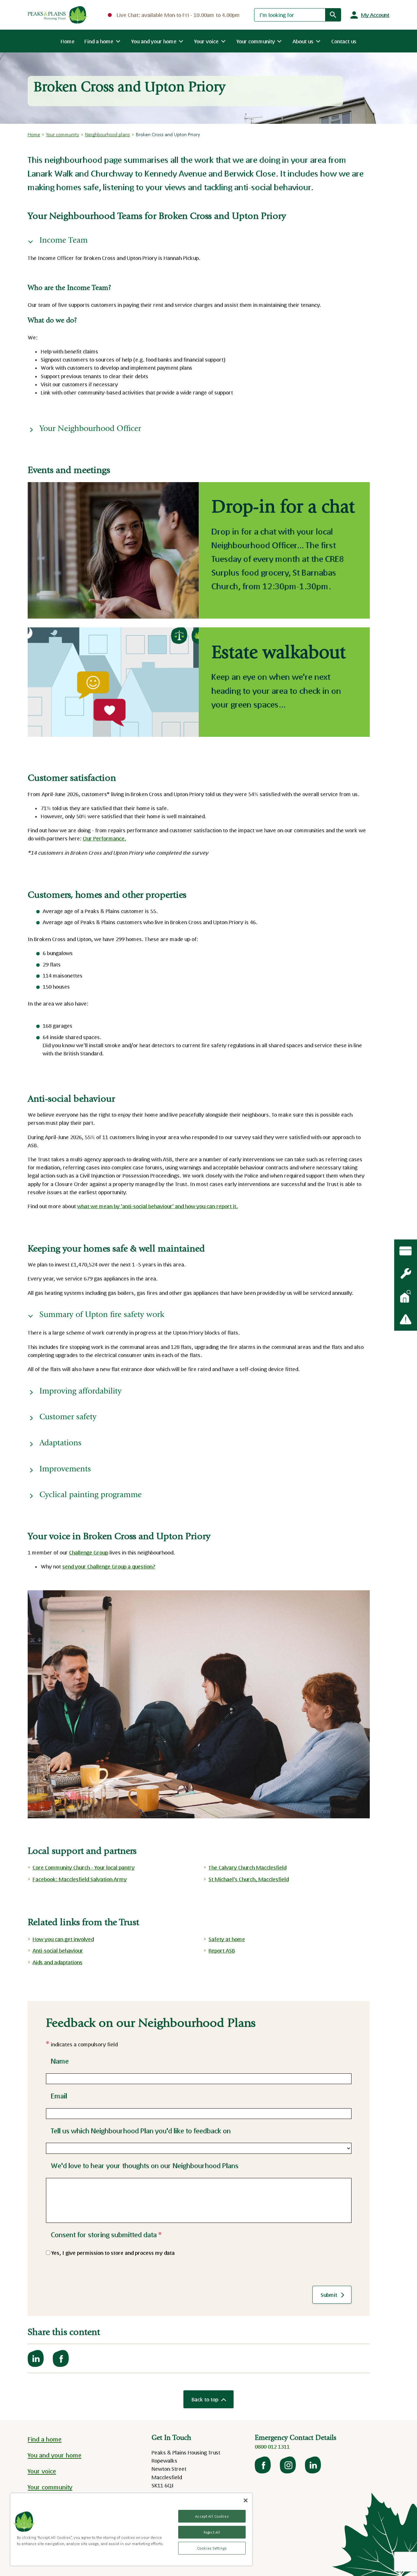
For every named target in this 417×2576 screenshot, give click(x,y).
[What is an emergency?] (406, 1274)
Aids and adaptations (58, 1962)
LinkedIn (313, 2465)
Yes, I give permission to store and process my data (113, 2253)
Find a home (45, 2439)
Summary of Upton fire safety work (102, 1315)
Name (60, 2061)
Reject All (212, 2532)
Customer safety (68, 1417)
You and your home (55, 2455)
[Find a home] (406, 1296)
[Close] (246, 2500)
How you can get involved (63, 1939)
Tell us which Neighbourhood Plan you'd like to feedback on (141, 2131)
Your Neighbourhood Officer (90, 429)
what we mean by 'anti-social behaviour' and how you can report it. (158, 1206)
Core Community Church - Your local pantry (84, 1867)
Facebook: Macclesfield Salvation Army (80, 1879)
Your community (63, 134)
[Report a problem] (406, 1319)
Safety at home (227, 1939)
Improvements (65, 1470)
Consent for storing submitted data (106, 2235)
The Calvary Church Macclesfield (247, 1867)
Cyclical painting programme (92, 1495)
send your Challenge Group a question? (109, 1566)
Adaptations (60, 1444)
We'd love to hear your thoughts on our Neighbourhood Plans (145, 2166)
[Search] (333, 15)
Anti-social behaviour (58, 1950)
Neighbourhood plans (108, 134)
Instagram (288, 2465)
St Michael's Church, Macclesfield (249, 1879)
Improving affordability (82, 1392)
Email (59, 2096)
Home (68, 41)
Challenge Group (89, 1552)
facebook (263, 2465)
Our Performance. (104, 838)
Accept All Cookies (212, 2516)
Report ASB (222, 1950)
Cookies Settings (212, 2548)
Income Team (64, 241)
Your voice (42, 2471)
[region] (131, 2529)
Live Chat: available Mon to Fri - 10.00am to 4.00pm (178, 15)
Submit (329, 2295)
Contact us (344, 41)
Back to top (205, 2399)
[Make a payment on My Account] (406, 1251)
